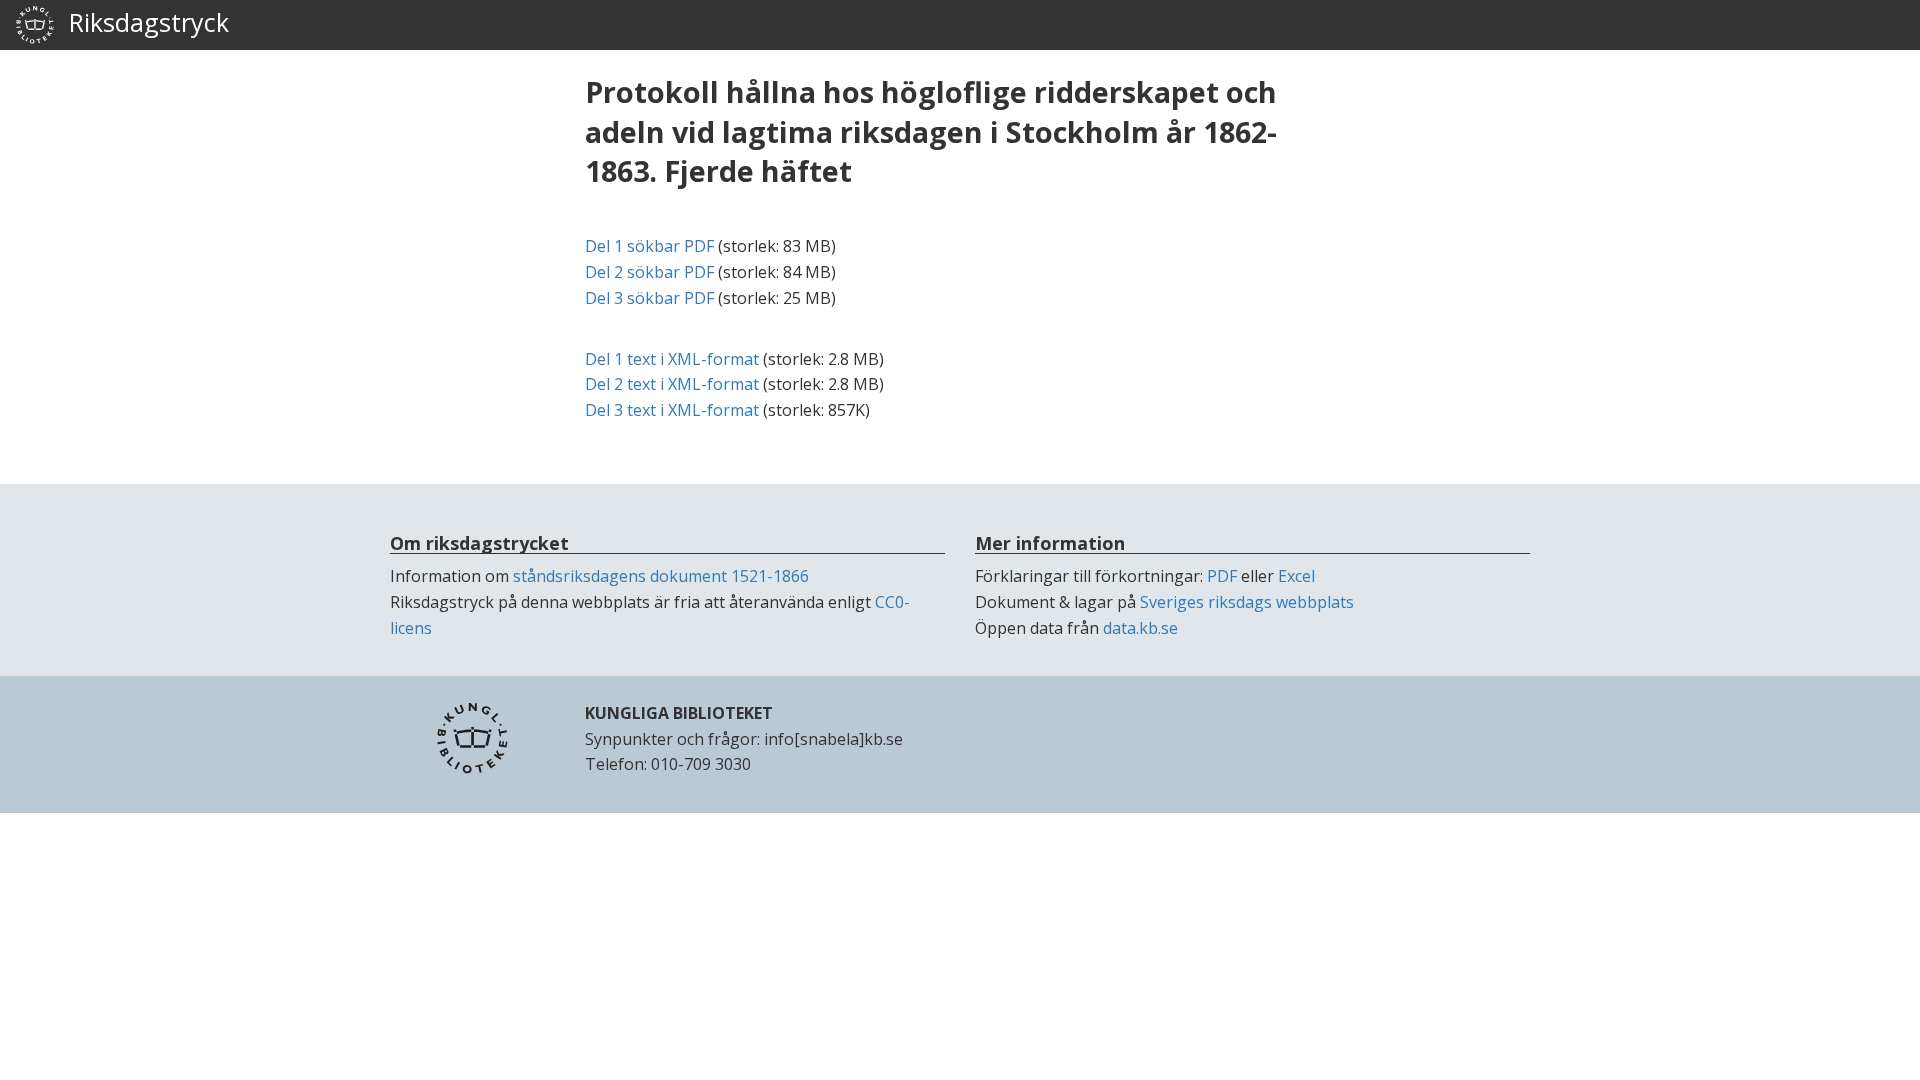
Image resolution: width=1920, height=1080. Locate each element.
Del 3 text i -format (672, 410)
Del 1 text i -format (672, 359)
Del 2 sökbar (649, 272)
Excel (1296, 576)
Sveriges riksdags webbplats (1247, 602)
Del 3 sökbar (649, 298)
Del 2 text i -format (672, 384)
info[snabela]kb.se (833, 739)
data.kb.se (1140, 628)
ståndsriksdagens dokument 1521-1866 (661, 576)
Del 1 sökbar (649, 246)
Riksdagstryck (142, 22)
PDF (1222, 576)
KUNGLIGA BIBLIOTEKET (679, 713)
